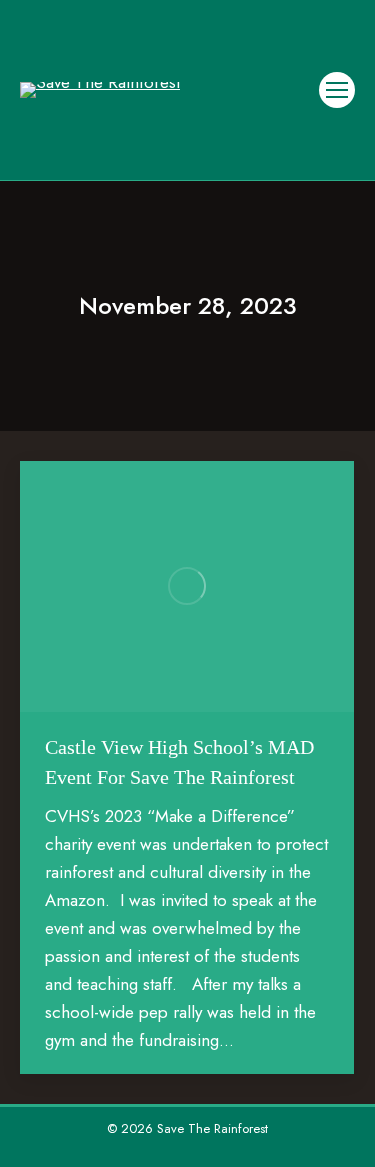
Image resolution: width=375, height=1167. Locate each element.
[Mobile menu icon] (337, 90)
